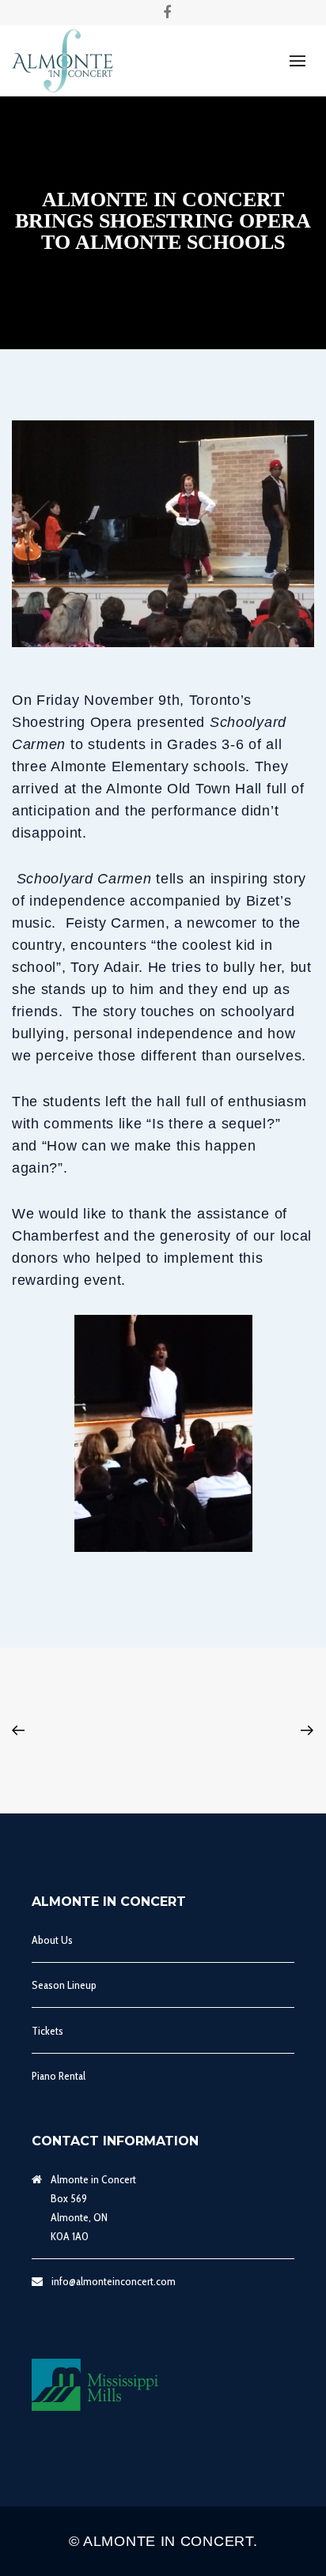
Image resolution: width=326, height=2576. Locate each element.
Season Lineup (64, 1985)
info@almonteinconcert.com (114, 2281)
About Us (52, 1940)
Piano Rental (59, 2076)
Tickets (47, 2031)
